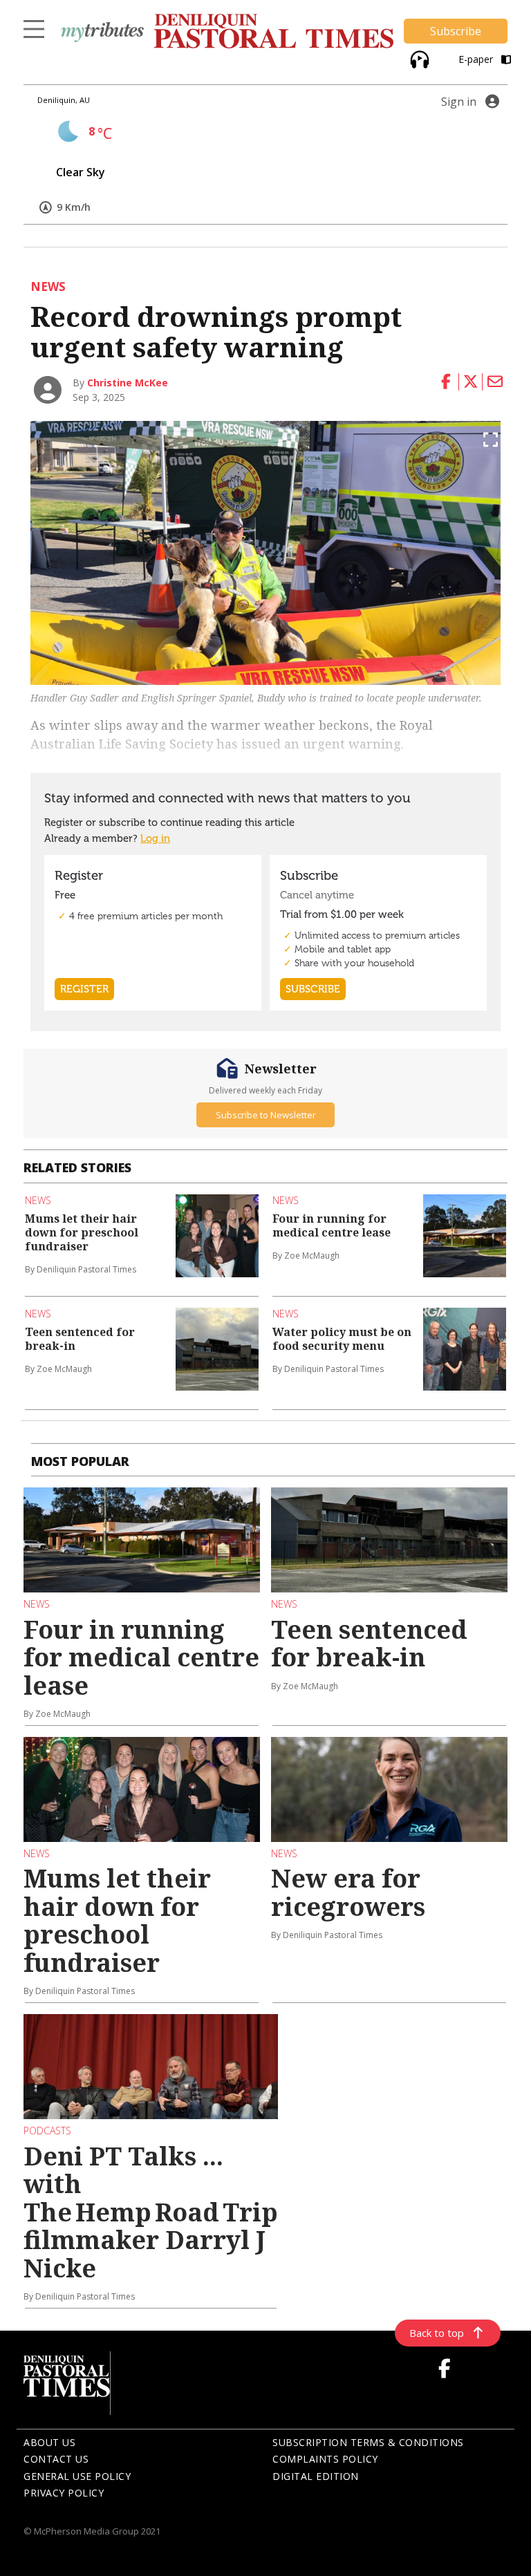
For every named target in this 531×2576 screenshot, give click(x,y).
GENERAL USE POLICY (77, 2476)
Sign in (459, 102)
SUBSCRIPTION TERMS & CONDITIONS (368, 2442)
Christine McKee (128, 383)
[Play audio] (418, 58)
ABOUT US (49, 2442)
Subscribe (456, 31)
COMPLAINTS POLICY (325, 2459)
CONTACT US (56, 2459)
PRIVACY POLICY (64, 2493)
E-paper (477, 59)
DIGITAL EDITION (316, 2476)
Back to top (437, 2333)
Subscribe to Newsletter (266, 1115)
